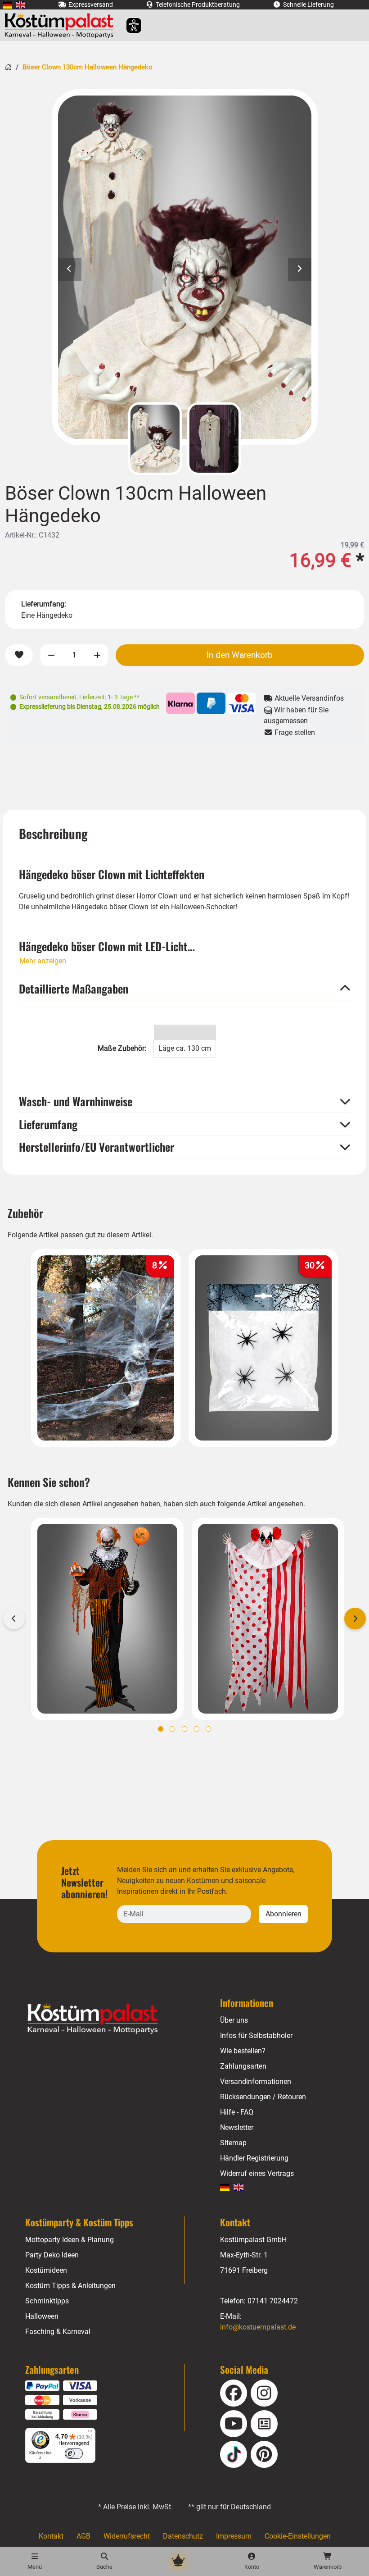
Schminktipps (47, 2301)
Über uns (234, 2020)
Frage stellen (294, 732)
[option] (185, 267)
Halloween (42, 2316)
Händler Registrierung (254, 2158)
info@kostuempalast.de (258, 2327)
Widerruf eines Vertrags (257, 2173)
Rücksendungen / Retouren (263, 2097)
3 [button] (184, 1729)
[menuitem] (7, 5)
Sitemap (233, 2143)
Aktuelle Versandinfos (308, 698)
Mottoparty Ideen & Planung (70, 2240)
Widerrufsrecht (127, 2536)
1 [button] (161, 1729)
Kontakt (51, 2536)
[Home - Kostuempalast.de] (104, 2019)
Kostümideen (46, 2270)
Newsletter (237, 2127)
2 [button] (172, 1729)
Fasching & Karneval (58, 2332)
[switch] (74, 2453)
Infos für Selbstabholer (256, 2036)
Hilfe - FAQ (237, 2112)
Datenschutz (183, 2536)
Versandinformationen (256, 2081)
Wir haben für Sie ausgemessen (296, 715)
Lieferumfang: (44, 604)
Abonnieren (283, 1914)
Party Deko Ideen (52, 2255)
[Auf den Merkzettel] (19, 655)
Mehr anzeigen (43, 961)
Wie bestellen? (243, 2051)
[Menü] (90, 2433)
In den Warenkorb (240, 655)
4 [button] (197, 1729)
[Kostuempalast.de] (61, 25)
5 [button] (208, 1729)
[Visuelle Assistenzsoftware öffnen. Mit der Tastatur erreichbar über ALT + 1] (128, 25)
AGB (83, 2536)
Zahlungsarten (243, 2066)
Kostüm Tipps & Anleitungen (70, 2286)
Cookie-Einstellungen (298, 2536)
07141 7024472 (273, 2301)
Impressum (234, 2536)
